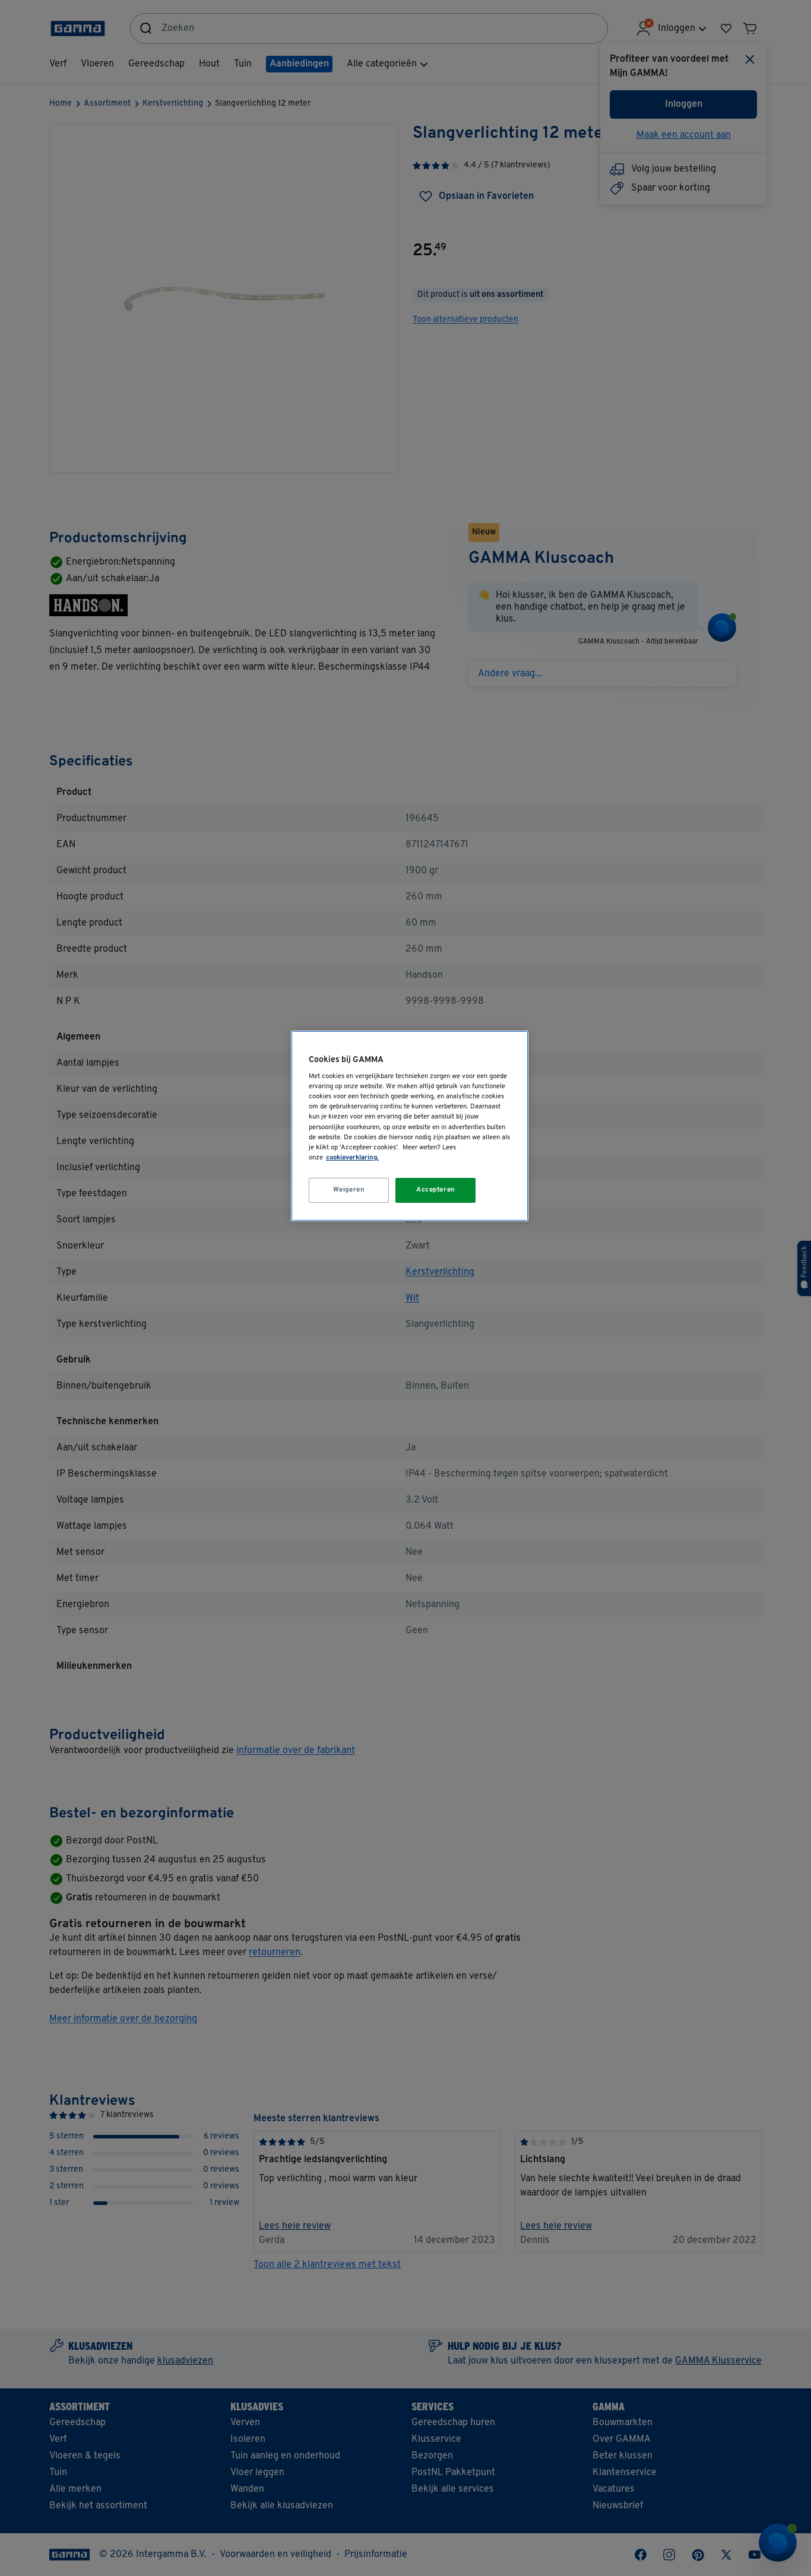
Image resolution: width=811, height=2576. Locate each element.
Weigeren (349, 1190)
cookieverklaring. (352, 1158)
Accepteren (436, 1190)
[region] (410, 1126)
